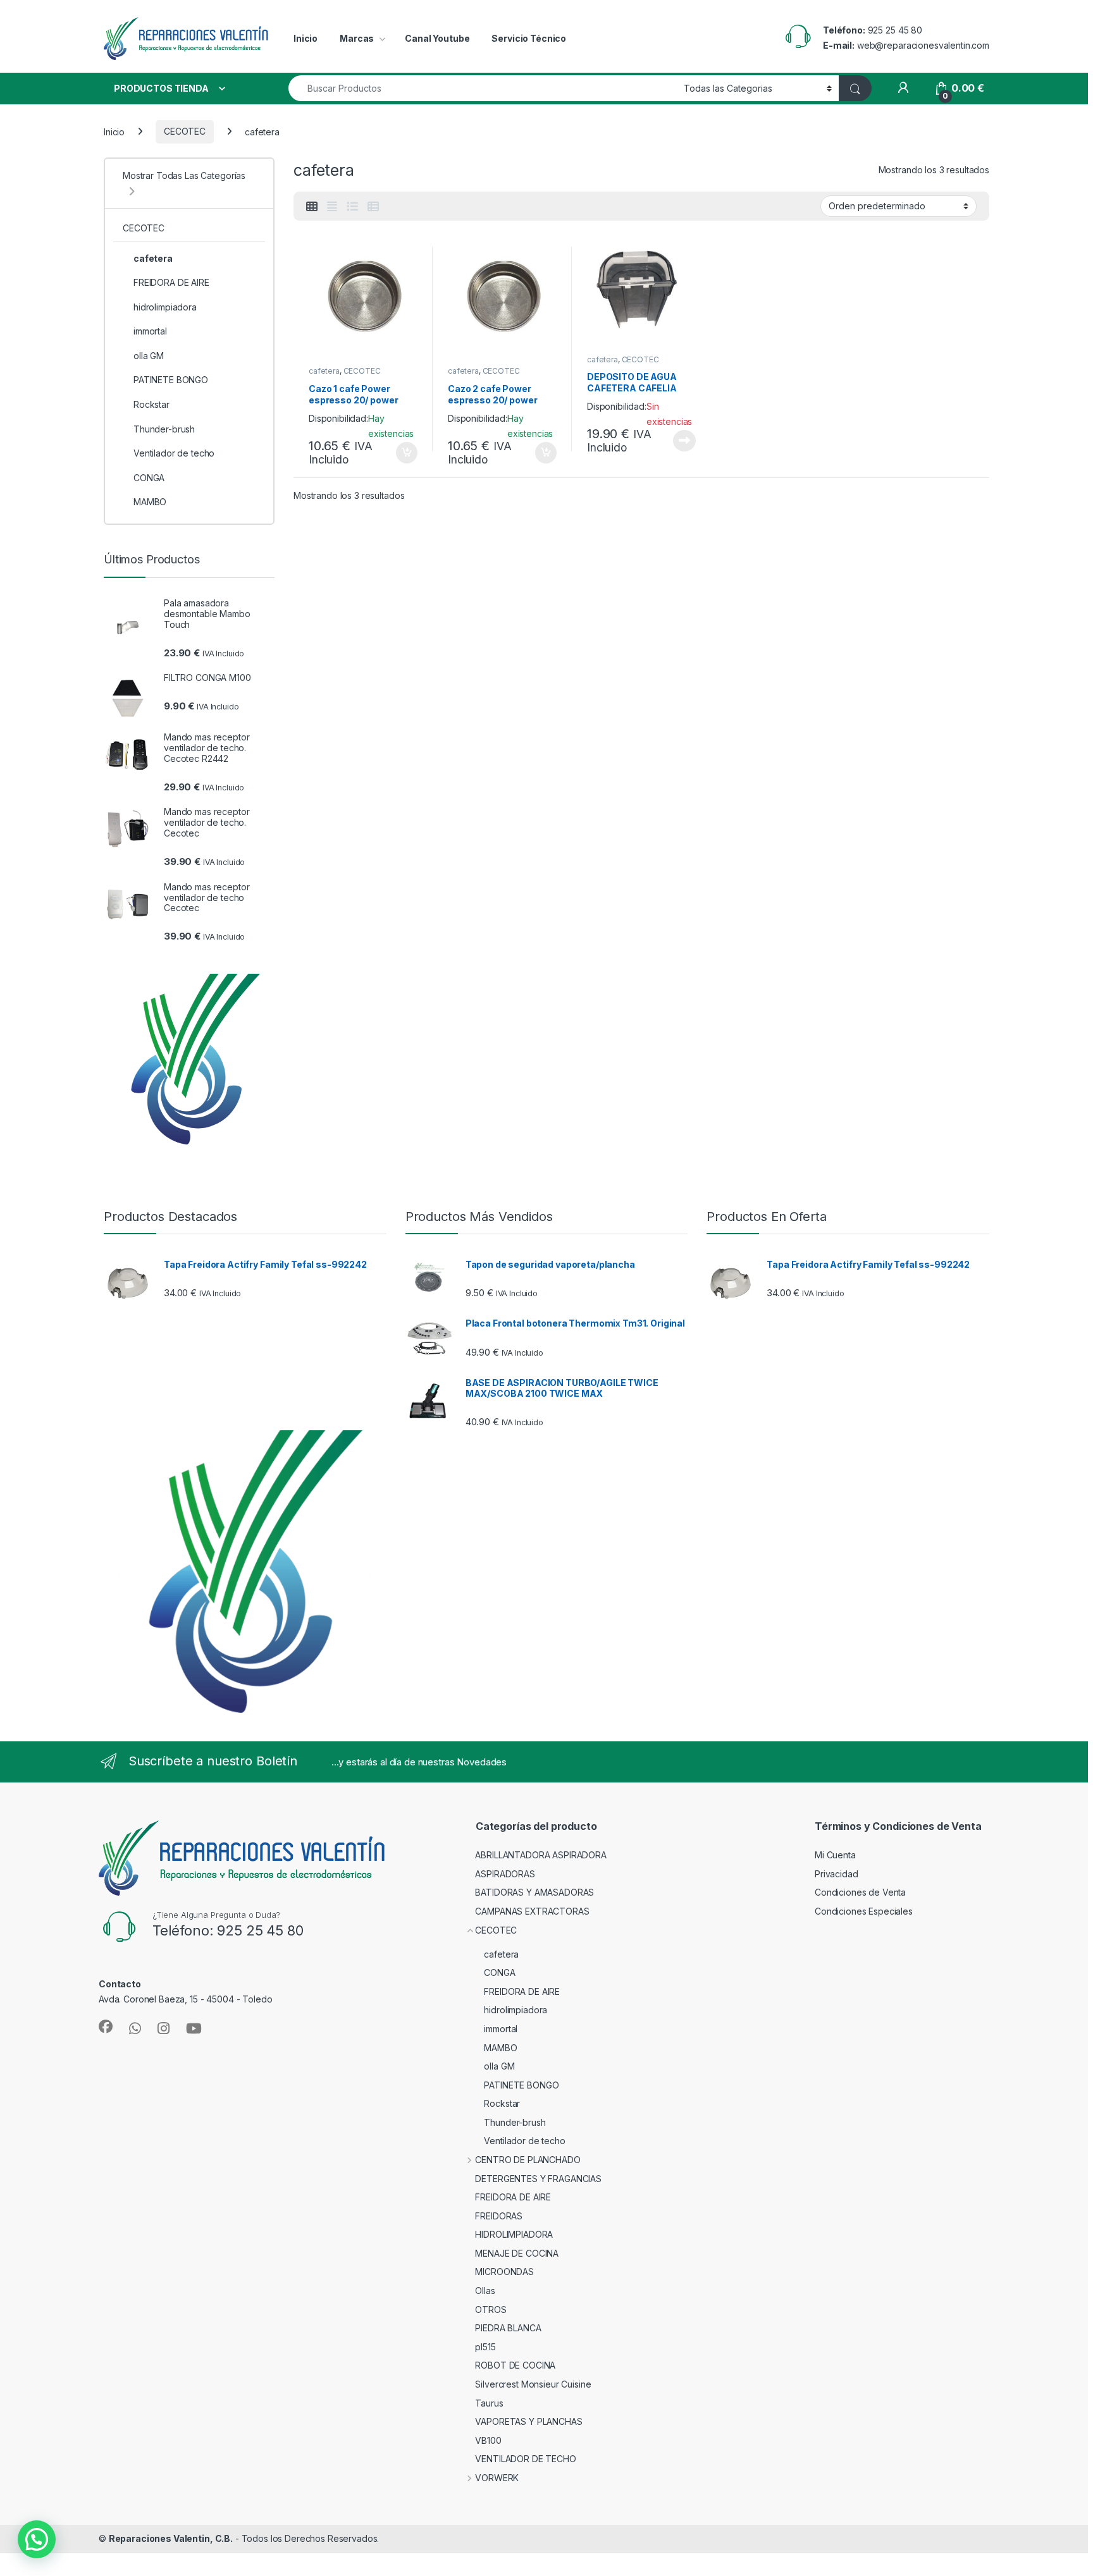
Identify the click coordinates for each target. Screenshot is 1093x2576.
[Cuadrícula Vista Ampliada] (332, 207)
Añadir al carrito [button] (404, 453)
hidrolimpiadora (165, 307)
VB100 (488, 2440)
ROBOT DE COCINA (515, 2365)
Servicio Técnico (529, 38)
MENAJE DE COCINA (517, 2253)
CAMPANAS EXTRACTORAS (532, 1911)
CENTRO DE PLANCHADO (528, 2160)
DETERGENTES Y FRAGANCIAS (538, 2179)
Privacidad (837, 1874)
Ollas (485, 2291)
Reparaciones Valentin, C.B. (171, 2538)
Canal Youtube (437, 38)
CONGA (149, 478)
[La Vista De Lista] (352, 207)
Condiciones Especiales (864, 1911)
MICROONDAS (504, 2272)
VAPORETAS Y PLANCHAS (528, 2421)
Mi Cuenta (835, 1855)
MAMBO (150, 502)
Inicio (306, 38)
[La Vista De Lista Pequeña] (373, 207)
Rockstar (151, 404)
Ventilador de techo (174, 453)
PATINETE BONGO (171, 380)
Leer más (684, 441)
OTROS (491, 2309)
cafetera (324, 371)
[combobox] (483, 88)
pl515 (485, 2347)
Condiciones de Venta (860, 1892)
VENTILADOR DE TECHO (525, 2459)
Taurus (489, 2403)
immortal (150, 331)
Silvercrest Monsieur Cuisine (533, 2384)
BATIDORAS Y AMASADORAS (534, 1892)
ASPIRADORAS (505, 1874)
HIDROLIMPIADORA (514, 2234)
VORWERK (497, 2478)
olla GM (149, 356)
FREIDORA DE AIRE (171, 282)
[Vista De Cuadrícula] (312, 207)
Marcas (357, 38)
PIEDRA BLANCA (508, 2328)
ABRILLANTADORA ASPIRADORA (541, 1855)
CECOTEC (185, 131)
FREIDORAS (499, 2216)
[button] (37, 2539)
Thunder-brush (164, 429)
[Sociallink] (106, 2027)
